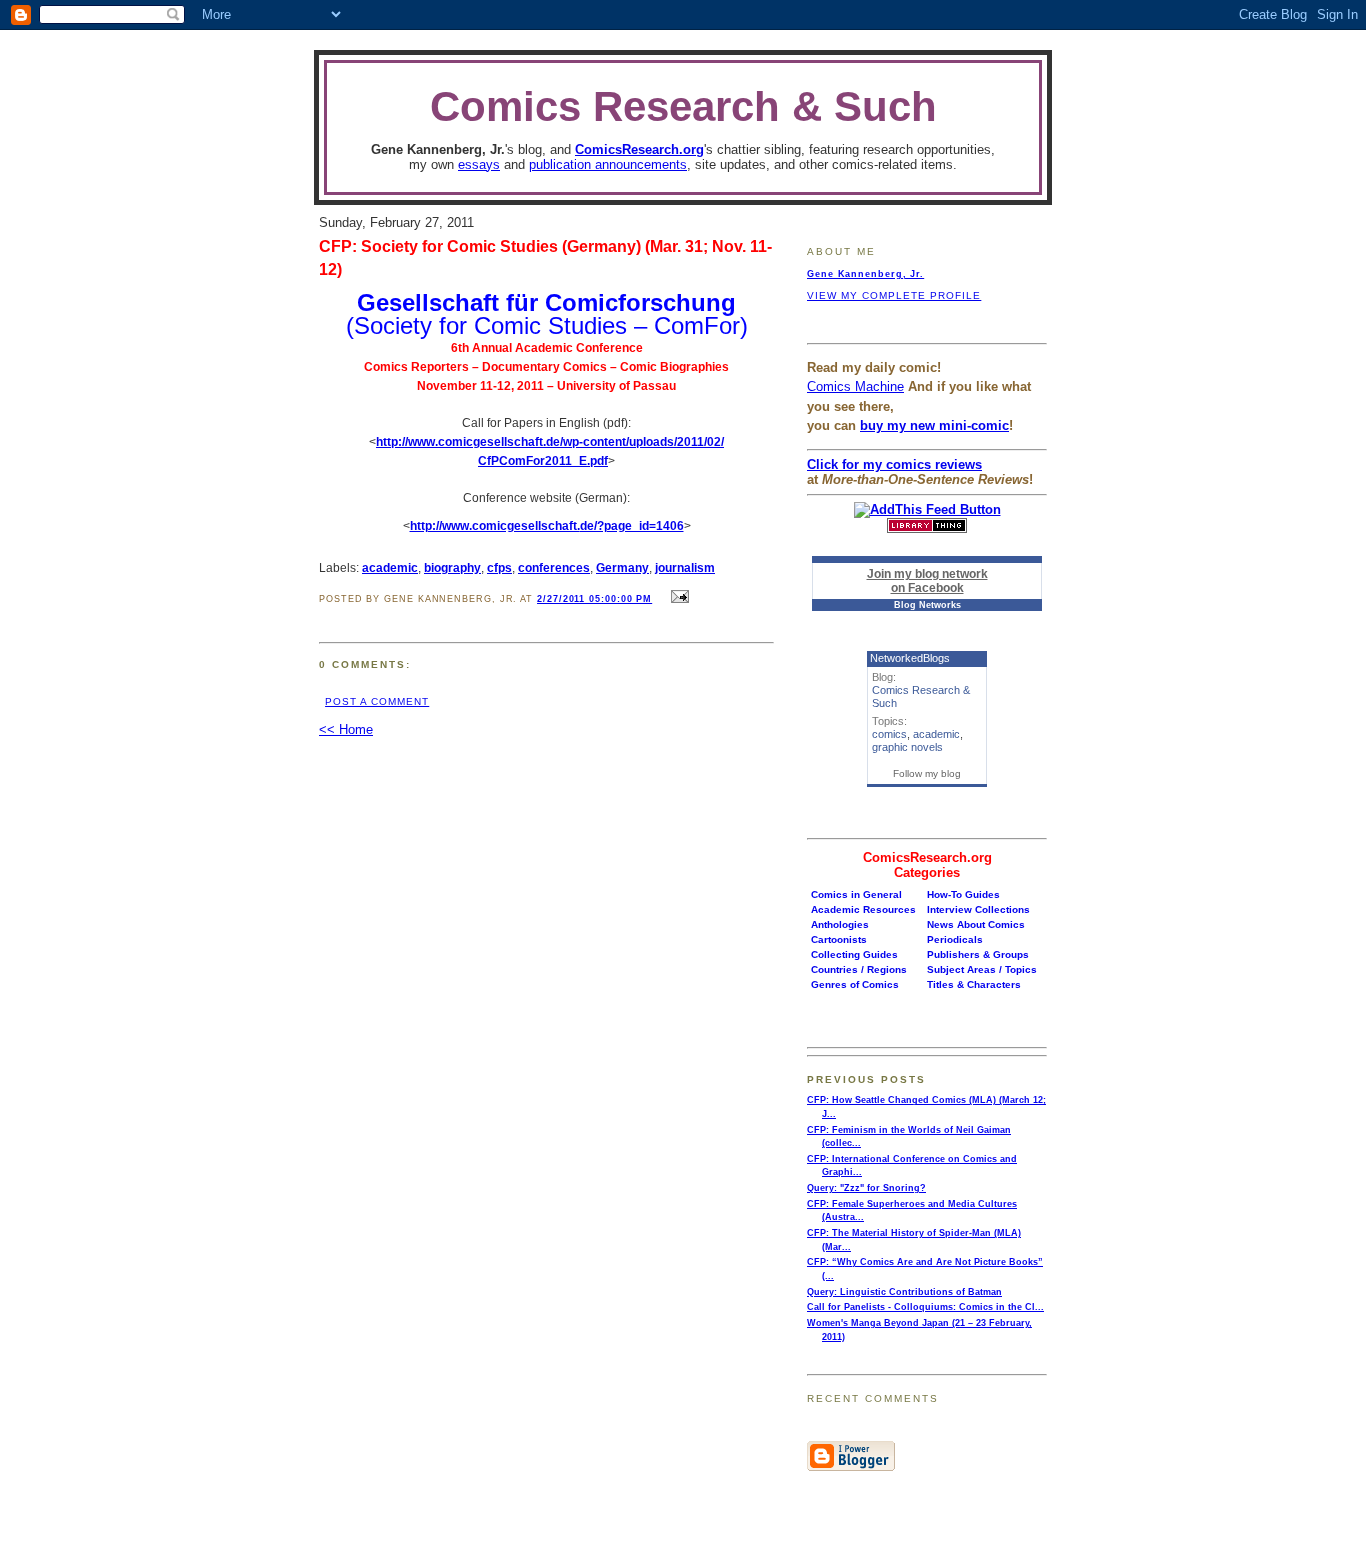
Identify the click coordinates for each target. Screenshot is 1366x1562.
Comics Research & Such (683, 106)
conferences (554, 567)
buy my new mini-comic (934, 425)
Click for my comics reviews (894, 464)
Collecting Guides (854, 954)
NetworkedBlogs (910, 658)
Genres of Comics (855, 984)
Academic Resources (863, 909)
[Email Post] (677, 597)
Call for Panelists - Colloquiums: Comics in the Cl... (925, 1307)
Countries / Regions (859, 969)
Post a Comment (377, 701)
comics (889, 734)
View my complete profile (894, 295)
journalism (685, 567)
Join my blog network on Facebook (927, 581)
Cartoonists (839, 939)
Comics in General (856, 894)
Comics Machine (855, 386)
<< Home (346, 729)
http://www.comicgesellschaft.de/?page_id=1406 (547, 525)
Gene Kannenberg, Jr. (865, 274)
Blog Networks (927, 605)
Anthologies (840, 924)
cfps (499, 567)
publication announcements (608, 164)
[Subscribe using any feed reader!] (927, 509)
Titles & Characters (974, 984)
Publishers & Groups (978, 954)
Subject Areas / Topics (982, 969)
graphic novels (907, 747)
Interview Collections (978, 909)
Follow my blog (927, 773)
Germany (622, 567)
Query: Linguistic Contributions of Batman (904, 1292)
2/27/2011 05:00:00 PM (594, 599)
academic (390, 567)
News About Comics (976, 924)
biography (452, 567)
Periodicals (955, 939)
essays (479, 164)
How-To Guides (963, 894)
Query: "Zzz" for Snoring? (866, 1188)
